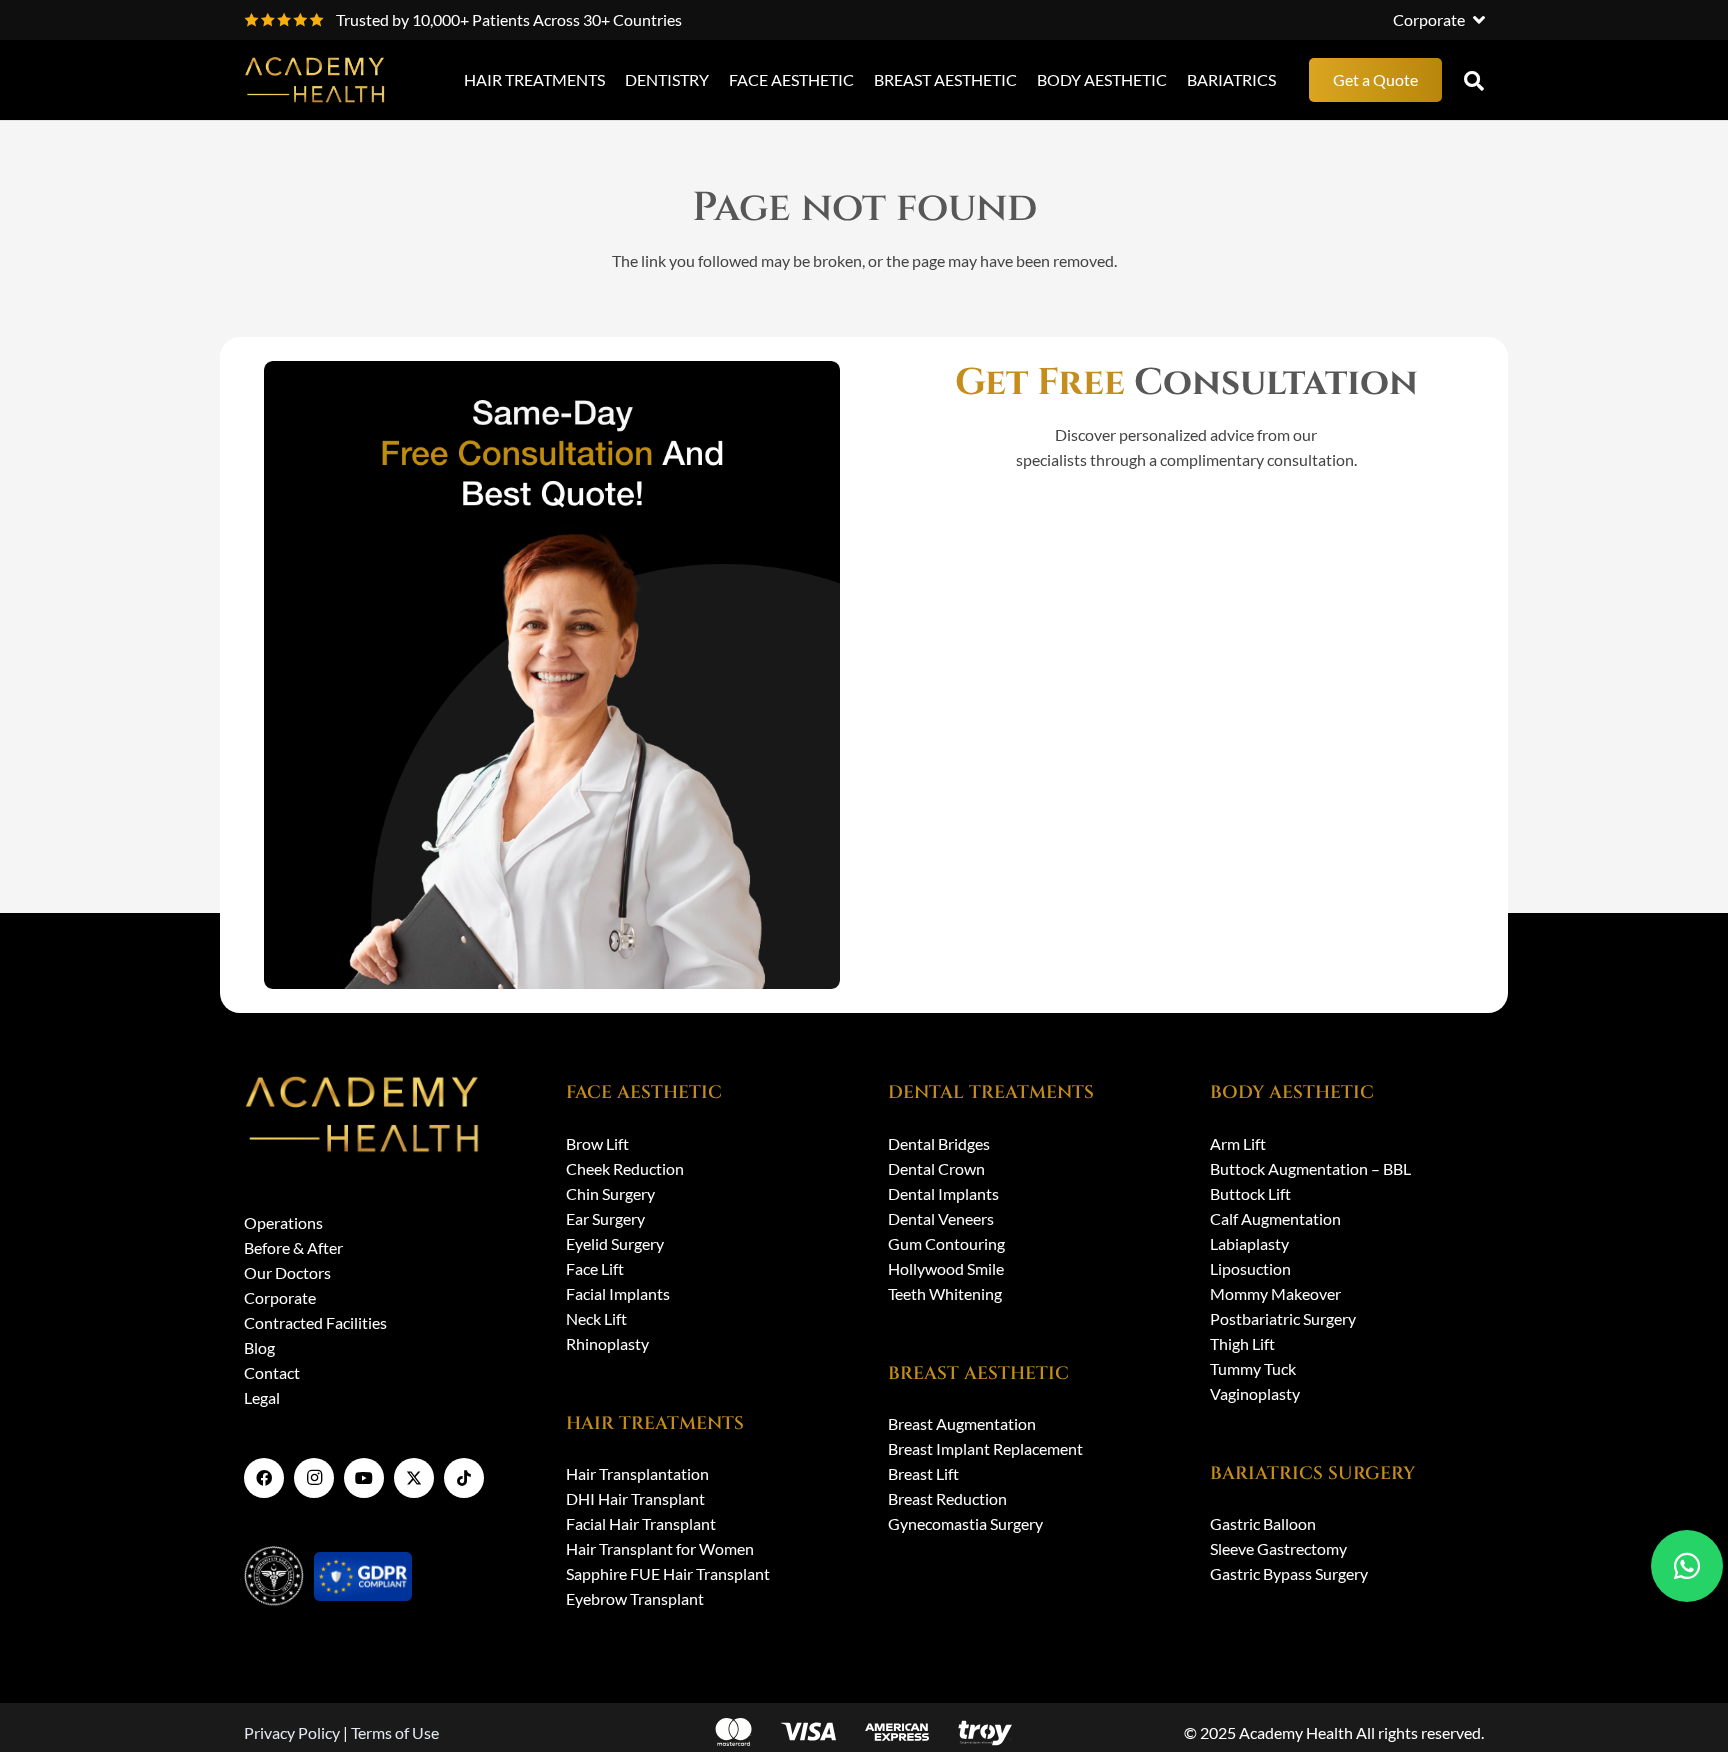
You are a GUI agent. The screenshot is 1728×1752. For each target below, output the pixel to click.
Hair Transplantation (637, 1473)
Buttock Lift (1250, 1193)
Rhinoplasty (607, 1343)
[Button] (1687, 1566)
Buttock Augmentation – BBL (1310, 1168)
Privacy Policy (292, 1732)
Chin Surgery (610, 1193)
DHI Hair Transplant (635, 1498)
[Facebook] (264, 1478)
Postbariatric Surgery (1283, 1318)
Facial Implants (618, 1293)
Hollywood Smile (946, 1268)
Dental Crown (936, 1168)
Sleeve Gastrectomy (1278, 1548)
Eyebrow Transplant (635, 1598)
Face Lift (595, 1268)
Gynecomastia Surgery (965, 1523)
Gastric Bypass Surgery (1289, 1573)
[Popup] (1474, 80)
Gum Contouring (946, 1243)
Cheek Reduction (625, 1168)
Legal (262, 1397)
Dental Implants (943, 1193)
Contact (272, 1372)
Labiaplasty (1249, 1243)
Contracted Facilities (315, 1322)
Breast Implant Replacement (985, 1448)
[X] (414, 1478)
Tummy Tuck (1253, 1368)
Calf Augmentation (1275, 1218)
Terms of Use (395, 1732)
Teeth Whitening (945, 1293)
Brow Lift (597, 1143)
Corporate (280, 1297)
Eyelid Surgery (615, 1243)
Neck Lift (596, 1318)
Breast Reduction (947, 1498)
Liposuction (1250, 1268)
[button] (1438, 20)
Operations (283, 1222)
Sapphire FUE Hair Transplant (668, 1573)
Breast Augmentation (962, 1423)
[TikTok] (464, 1478)
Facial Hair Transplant (641, 1523)
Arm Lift (1238, 1143)
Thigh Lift (1242, 1343)
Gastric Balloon (1263, 1523)
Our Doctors (287, 1272)
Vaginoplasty (1255, 1393)
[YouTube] (364, 1478)
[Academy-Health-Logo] (316, 80)
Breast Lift (923, 1473)
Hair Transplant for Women (660, 1548)
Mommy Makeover (1275, 1293)
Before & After (293, 1247)
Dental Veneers (941, 1218)
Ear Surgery (605, 1218)
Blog (259, 1347)
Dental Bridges (939, 1143)
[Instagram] (314, 1478)
